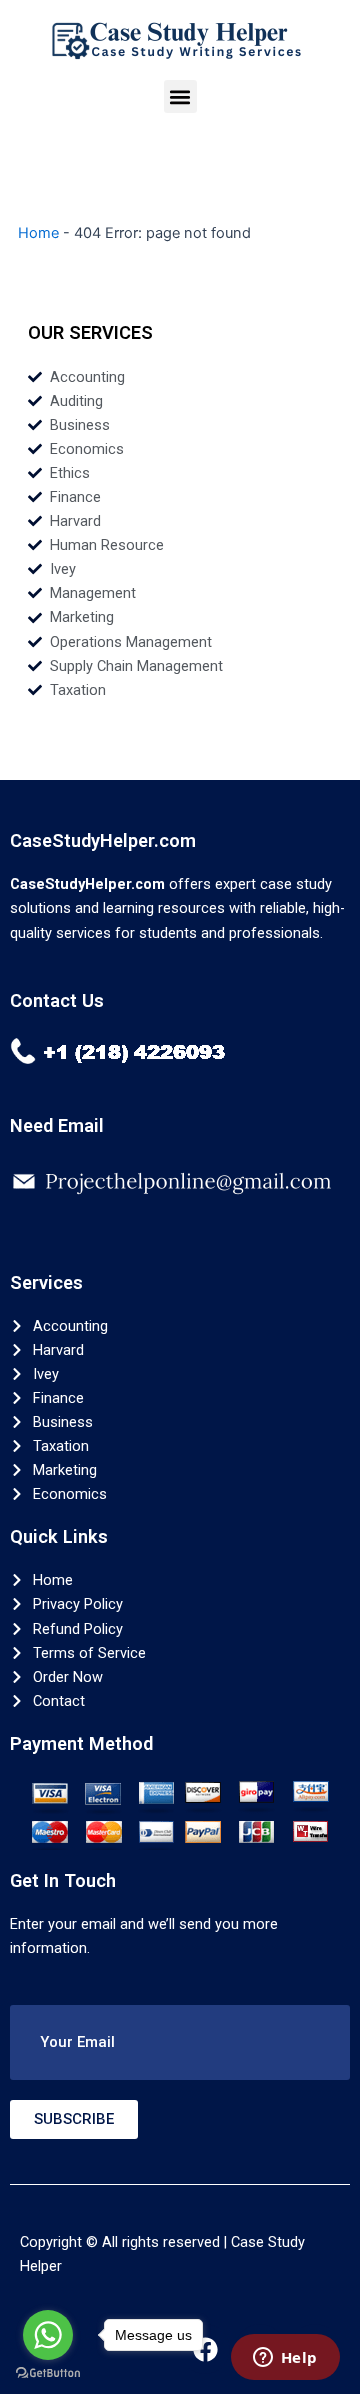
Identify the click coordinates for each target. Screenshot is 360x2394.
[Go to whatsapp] (48, 2335)
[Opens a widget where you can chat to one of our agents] (285, 2359)
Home (38, 233)
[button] (180, 96)
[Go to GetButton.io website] (48, 2373)
